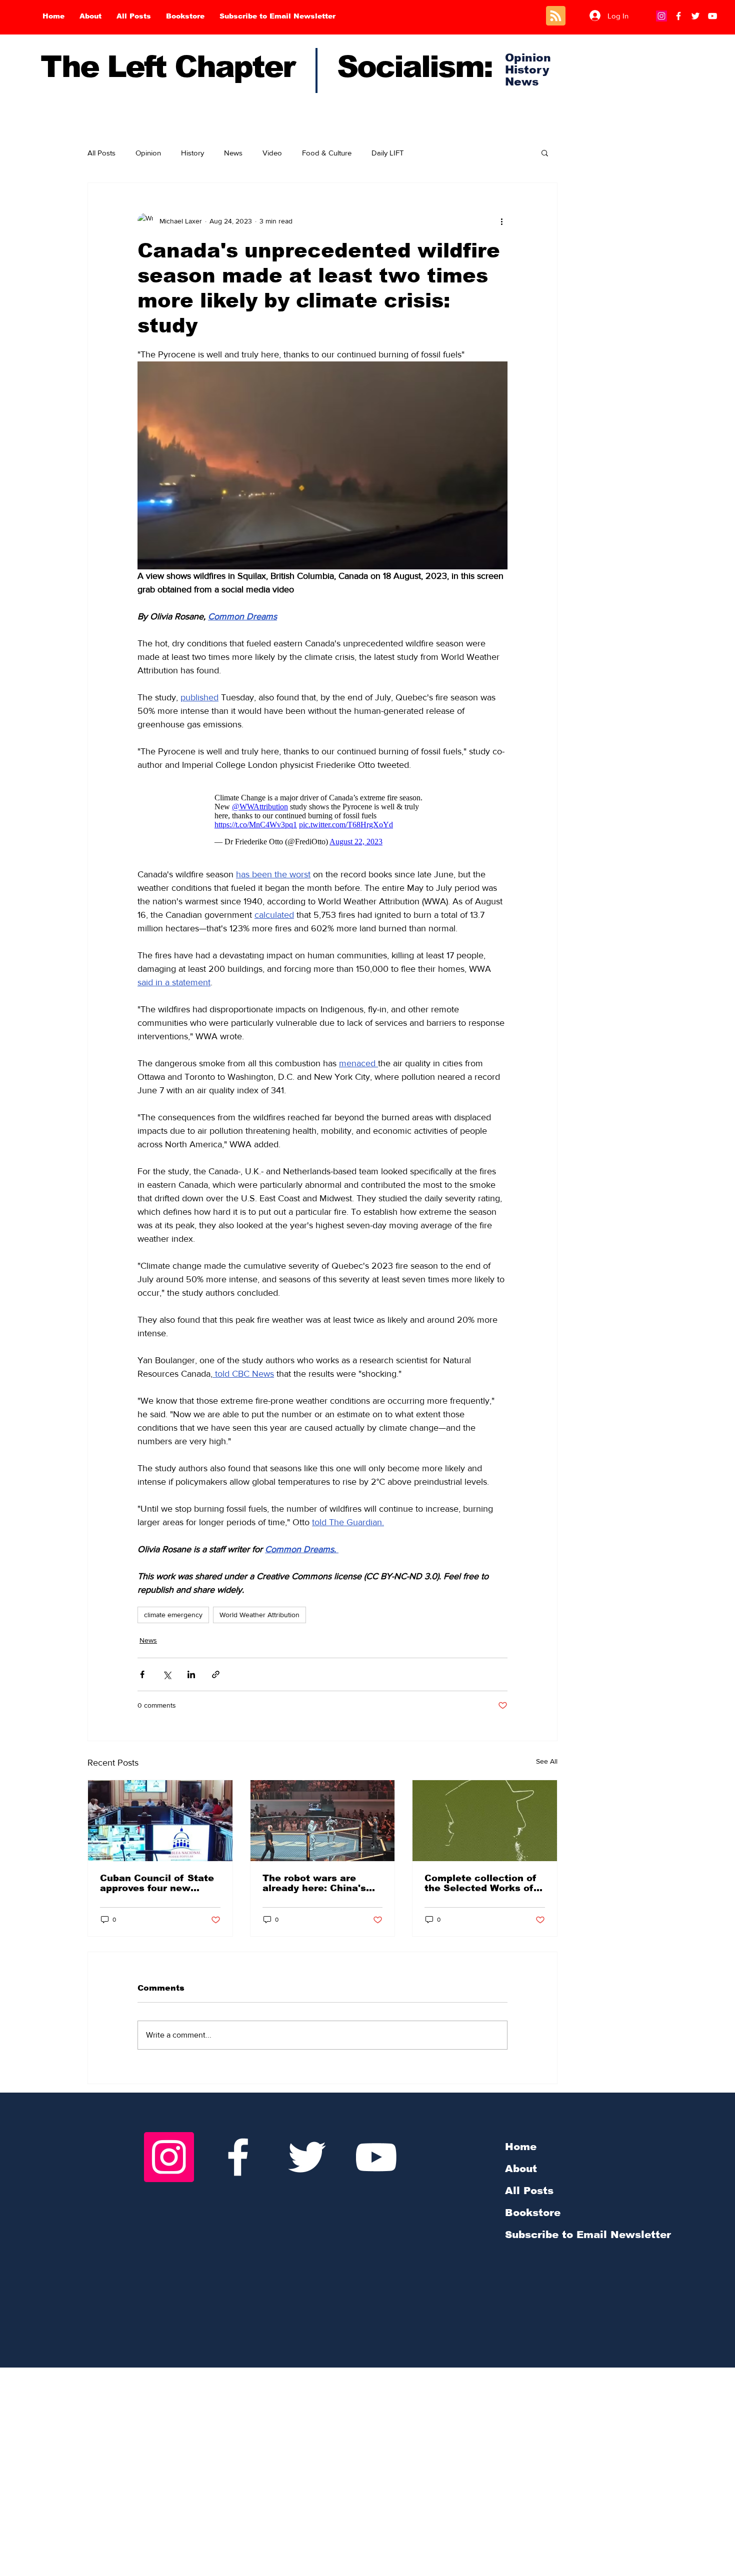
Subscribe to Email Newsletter (588, 2235)
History (192, 153)
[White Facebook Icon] (238, 2157)
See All (547, 1761)
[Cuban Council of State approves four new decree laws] (160, 1821)
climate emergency (173, 1615)
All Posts (101, 153)
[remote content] (323, 820)
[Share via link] (216, 1674)
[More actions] (501, 221)
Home (521, 2147)
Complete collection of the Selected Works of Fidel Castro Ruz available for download (480, 1883)
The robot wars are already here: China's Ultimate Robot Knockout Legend (314, 1883)
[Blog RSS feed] (556, 16)
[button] (545, 152)
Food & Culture (327, 153)
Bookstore (533, 2213)
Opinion (148, 153)
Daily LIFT (388, 153)
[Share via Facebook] (142, 1674)
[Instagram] (661, 16)
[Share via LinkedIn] (191, 1674)
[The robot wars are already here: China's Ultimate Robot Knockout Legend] (323, 1821)
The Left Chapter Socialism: (266, 67)
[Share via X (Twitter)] (167, 1674)
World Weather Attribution (259, 1615)
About (521, 2169)
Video (272, 153)
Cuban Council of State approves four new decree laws (157, 1883)
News (233, 153)
